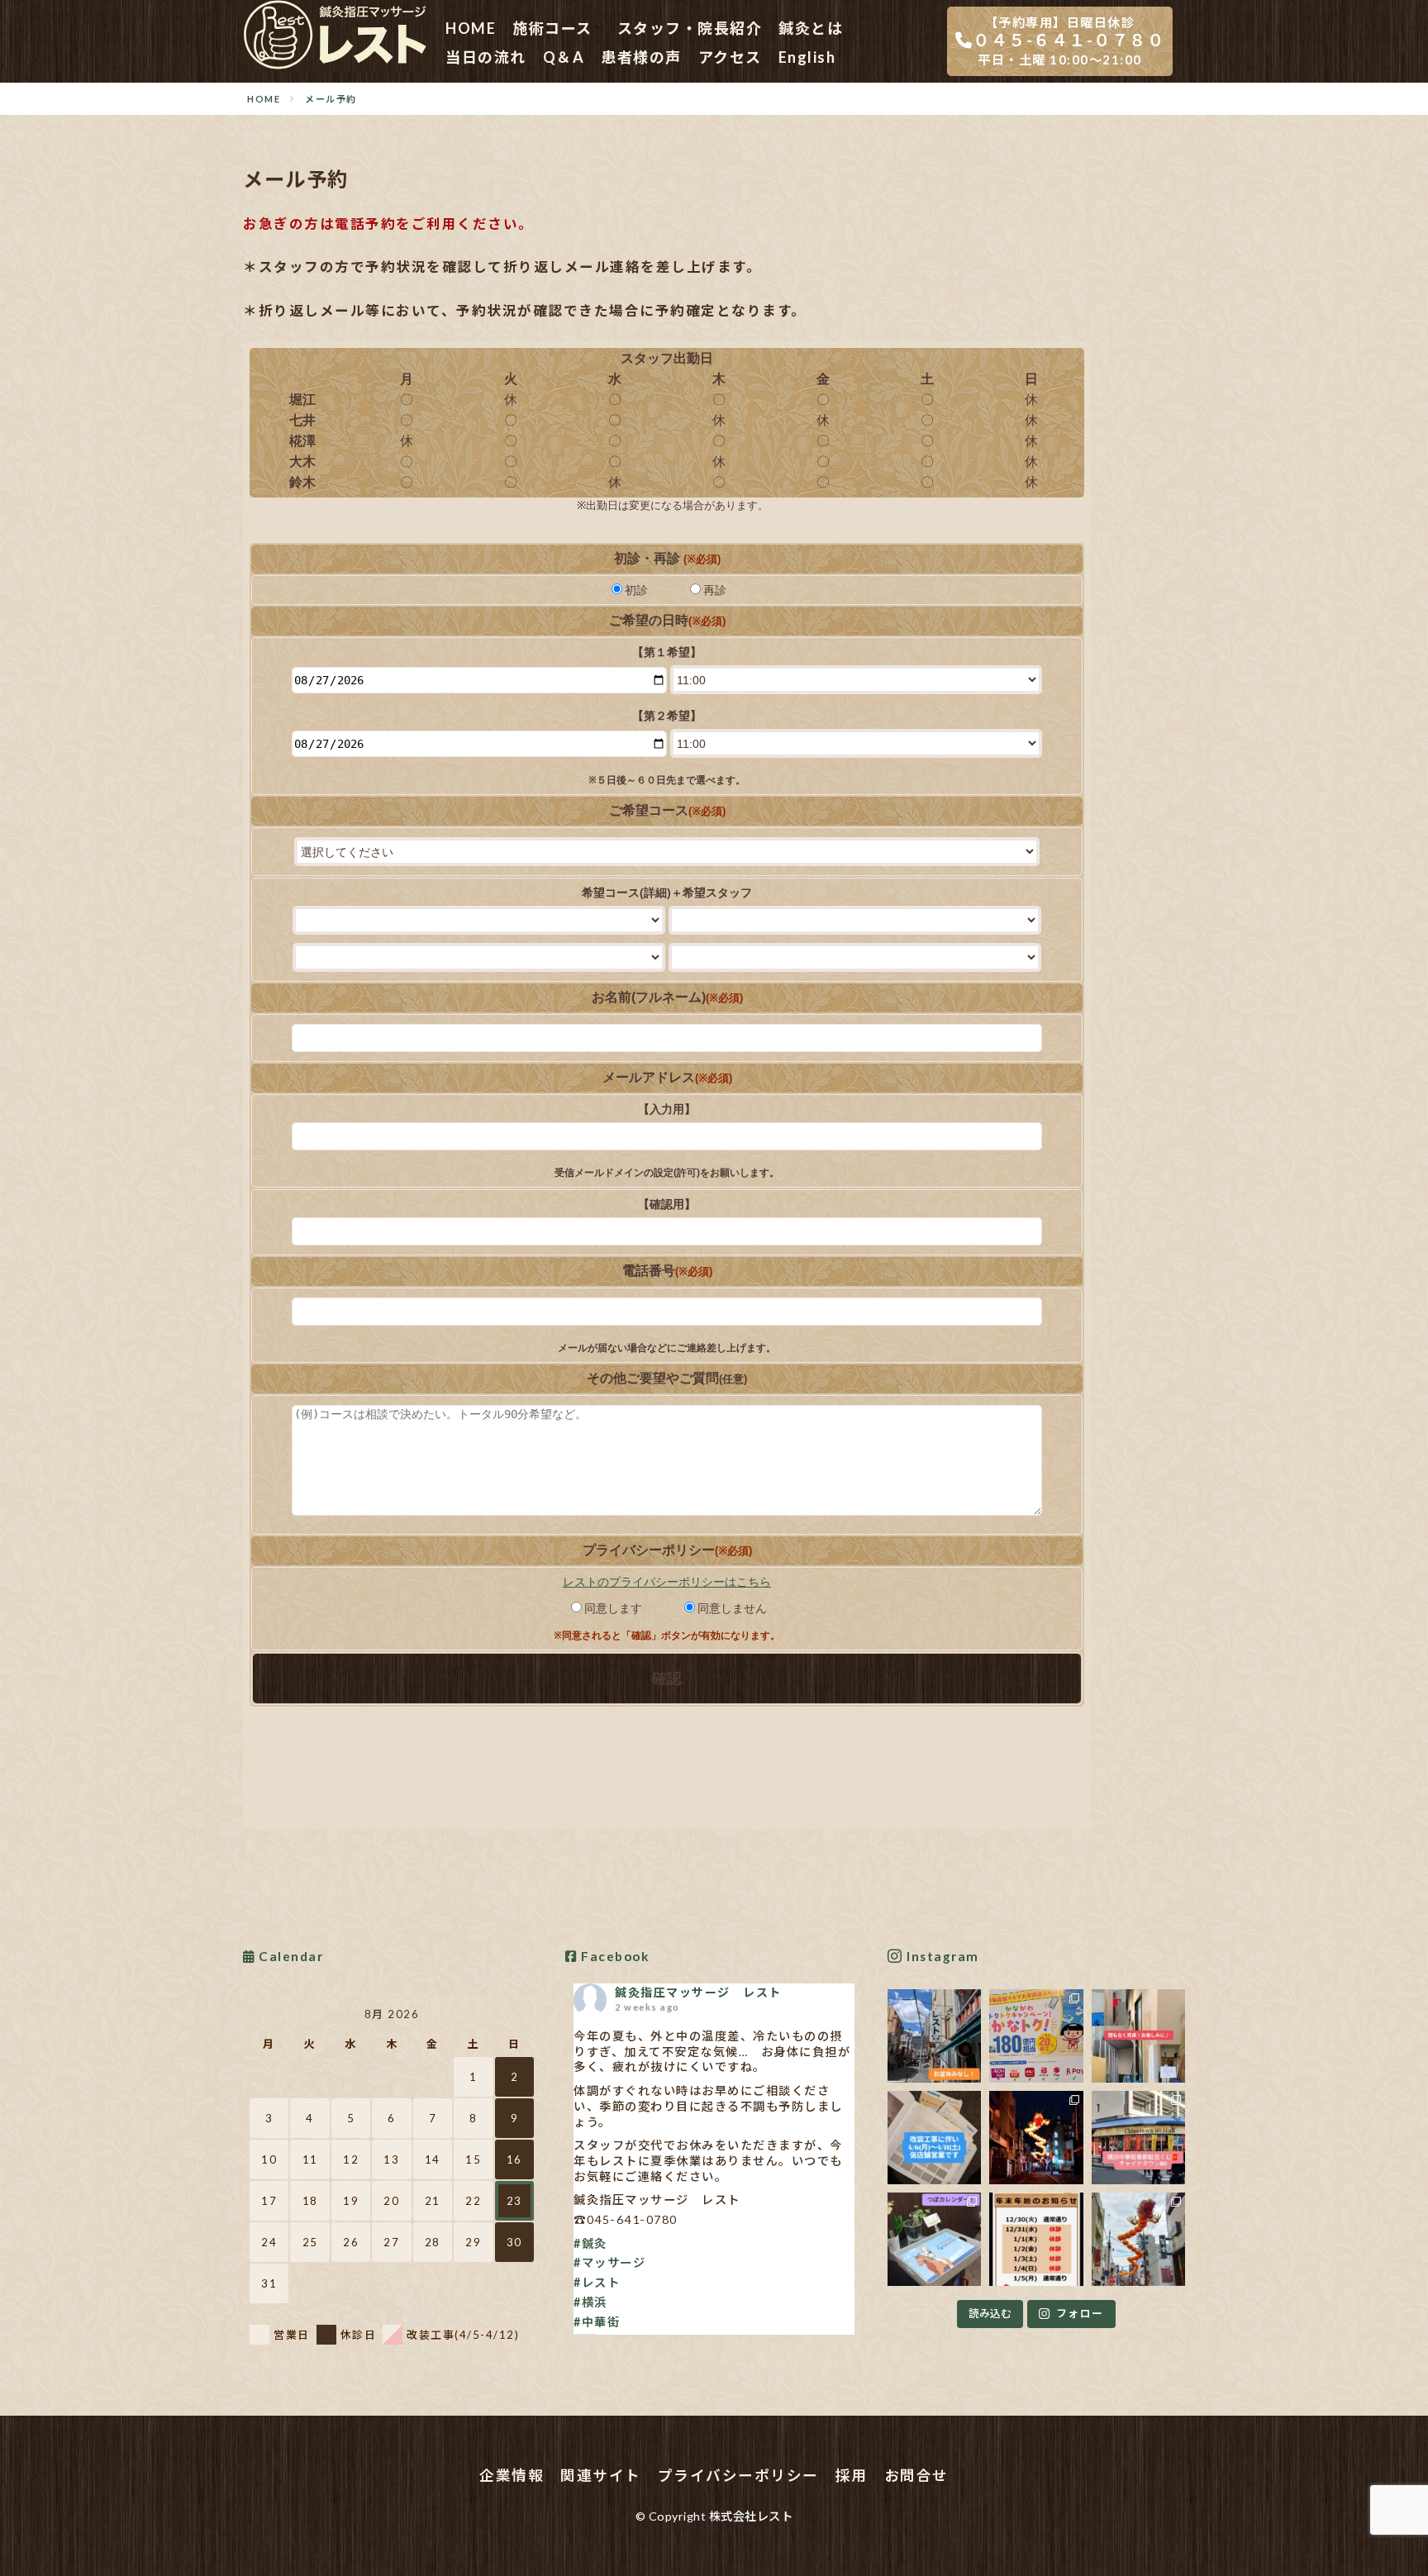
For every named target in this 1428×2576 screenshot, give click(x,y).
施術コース (552, 28)
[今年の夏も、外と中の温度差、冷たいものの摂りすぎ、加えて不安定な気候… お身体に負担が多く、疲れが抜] (934, 2036)
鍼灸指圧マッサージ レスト (698, 1992)
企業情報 (512, 2476)
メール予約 (331, 99)
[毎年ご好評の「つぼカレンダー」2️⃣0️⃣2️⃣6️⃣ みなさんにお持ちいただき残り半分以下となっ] (934, 2239)
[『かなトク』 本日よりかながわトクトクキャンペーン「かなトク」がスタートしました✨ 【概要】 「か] (1036, 2036)
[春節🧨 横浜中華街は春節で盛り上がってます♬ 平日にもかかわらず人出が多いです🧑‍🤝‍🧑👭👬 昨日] (1138, 2138)
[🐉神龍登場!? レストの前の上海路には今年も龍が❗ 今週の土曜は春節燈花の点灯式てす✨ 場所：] (1138, 2239)
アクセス (730, 57)
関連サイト (601, 2476)
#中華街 (597, 2322)
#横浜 (590, 2302)
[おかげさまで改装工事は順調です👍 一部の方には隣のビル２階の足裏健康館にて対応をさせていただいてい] (1138, 2036)
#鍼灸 (590, 2243)
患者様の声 (641, 57)
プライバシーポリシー (738, 2476)
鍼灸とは (811, 28)
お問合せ (916, 2476)
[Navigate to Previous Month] (260, 2014)
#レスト (597, 2282)
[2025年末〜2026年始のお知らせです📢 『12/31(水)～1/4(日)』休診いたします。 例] (1036, 2239)
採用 (852, 2476)
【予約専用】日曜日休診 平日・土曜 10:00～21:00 (1069, 41)
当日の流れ (486, 57)
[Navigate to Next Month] (523, 2014)
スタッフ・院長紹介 (690, 28)
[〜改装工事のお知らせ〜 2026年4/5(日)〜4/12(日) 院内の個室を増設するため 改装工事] (934, 2138)
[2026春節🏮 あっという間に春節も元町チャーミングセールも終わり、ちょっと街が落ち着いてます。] (1036, 2138)
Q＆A (564, 57)
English (807, 57)
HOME (471, 28)
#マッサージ (609, 2262)
